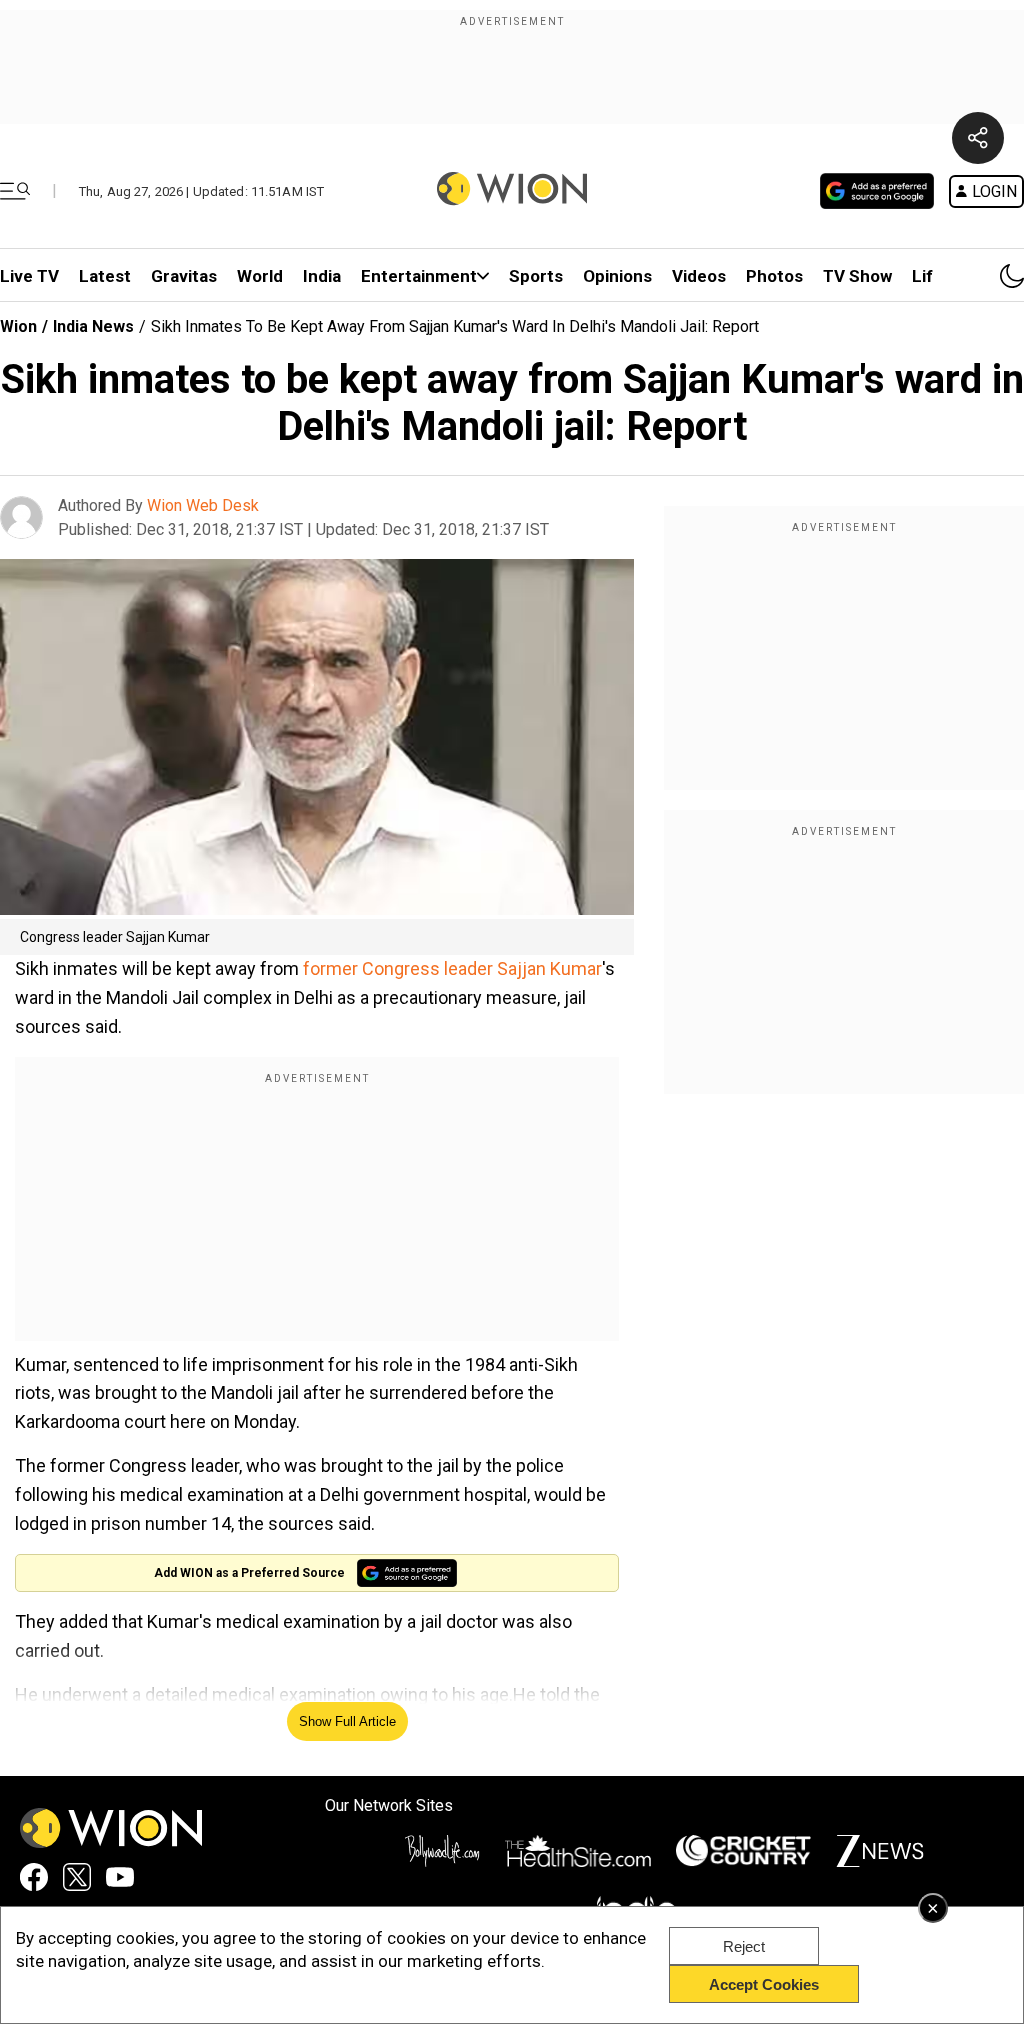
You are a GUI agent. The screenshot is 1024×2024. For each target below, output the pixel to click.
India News (93, 326)
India (322, 276)
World (260, 276)
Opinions (617, 276)
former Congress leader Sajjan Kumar (452, 968)
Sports (536, 276)
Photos (774, 276)
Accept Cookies (764, 1984)
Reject (744, 1946)
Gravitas (184, 276)
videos (699, 276)
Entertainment (419, 276)
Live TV (29, 276)
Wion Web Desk (203, 505)
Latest (105, 276)
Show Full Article (347, 1721)
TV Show (857, 276)
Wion (18, 326)
